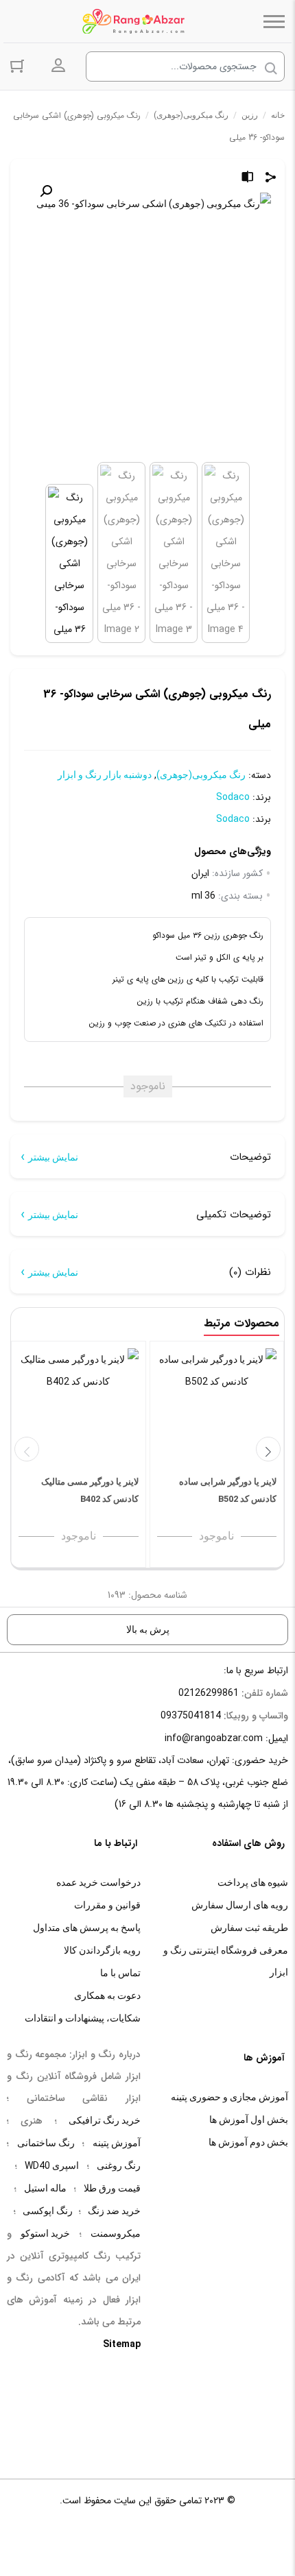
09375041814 (191, 1715)
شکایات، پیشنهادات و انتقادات (83, 2018)
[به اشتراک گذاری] (271, 179)
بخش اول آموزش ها (249, 2119)
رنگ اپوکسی (48, 2211)
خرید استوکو (45, 2233)
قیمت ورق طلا (112, 2188)
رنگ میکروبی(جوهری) (191, 115)
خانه (278, 115)
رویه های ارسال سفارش (240, 1905)
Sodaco (233, 797)
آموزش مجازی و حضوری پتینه (229, 2097)
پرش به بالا (148, 1629)
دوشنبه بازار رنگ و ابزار (105, 775)
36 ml (203, 895)
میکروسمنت (116, 2233)
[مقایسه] (248, 179)
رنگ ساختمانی (46, 2143)
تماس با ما (120, 1973)
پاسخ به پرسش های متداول (87, 1928)
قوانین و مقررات (107, 1905)
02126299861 (209, 1692)
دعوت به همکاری (107, 1995)
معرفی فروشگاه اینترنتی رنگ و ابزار (226, 1961)
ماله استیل (45, 2188)
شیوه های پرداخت (253, 1882)
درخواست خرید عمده (98, 1882)
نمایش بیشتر (53, 1157)
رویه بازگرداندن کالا (102, 1950)
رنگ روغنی (119, 2165)
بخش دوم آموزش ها (248, 2142)
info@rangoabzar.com (214, 1738)
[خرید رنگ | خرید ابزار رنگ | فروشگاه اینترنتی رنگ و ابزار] (137, 21)
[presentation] (27, 1449)
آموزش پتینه (117, 2143)
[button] (46, 191)
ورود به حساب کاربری (58, 66)
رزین (250, 115)
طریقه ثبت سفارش (249, 1928)
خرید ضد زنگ (114, 2211)
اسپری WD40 (52, 2165)
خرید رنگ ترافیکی (105, 2120)
